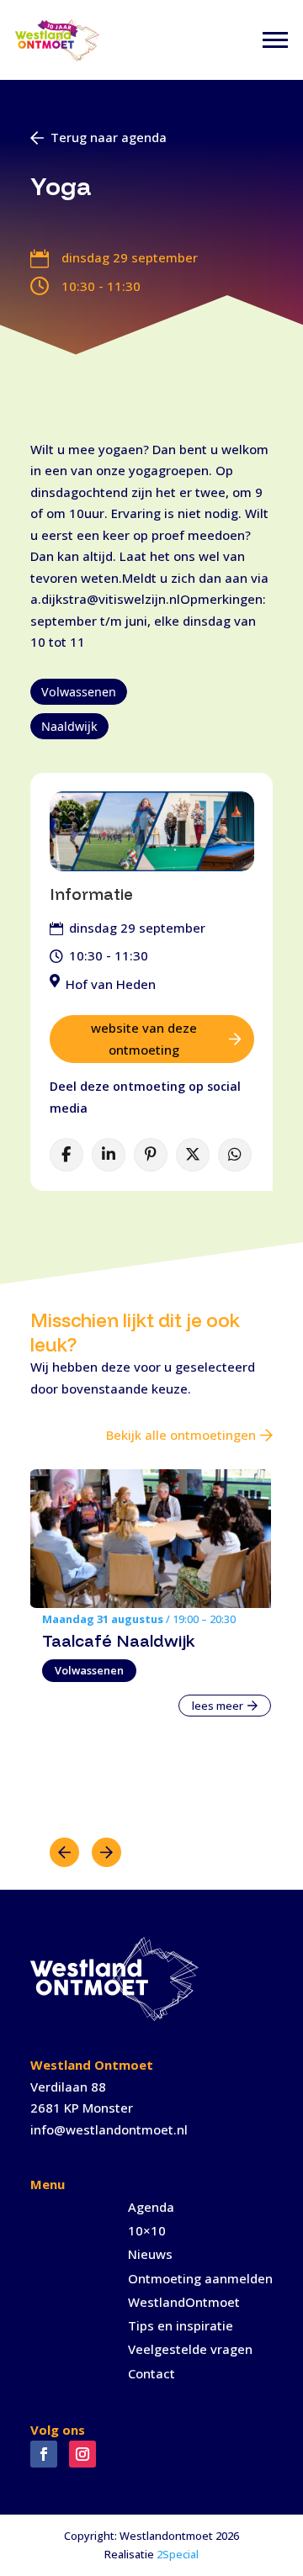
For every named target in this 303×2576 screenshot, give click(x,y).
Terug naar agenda (109, 137)
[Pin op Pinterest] (151, 1155)
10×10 (147, 2230)
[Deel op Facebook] (66, 1155)
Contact (151, 2373)
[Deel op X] (193, 1155)
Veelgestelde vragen (190, 2349)
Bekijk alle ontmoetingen (181, 1435)
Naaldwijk (69, 726)
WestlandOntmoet (184, 2302)
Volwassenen (79, 692)
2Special (178, 2554)
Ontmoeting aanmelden (200, 2278)
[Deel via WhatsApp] (235, 1155)
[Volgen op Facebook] (44, 2454)
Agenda (151, 2207)
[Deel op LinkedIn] (109, 1155)
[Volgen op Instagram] (82, 2454)
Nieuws (150, 2254)
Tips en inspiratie (181, 2325)
